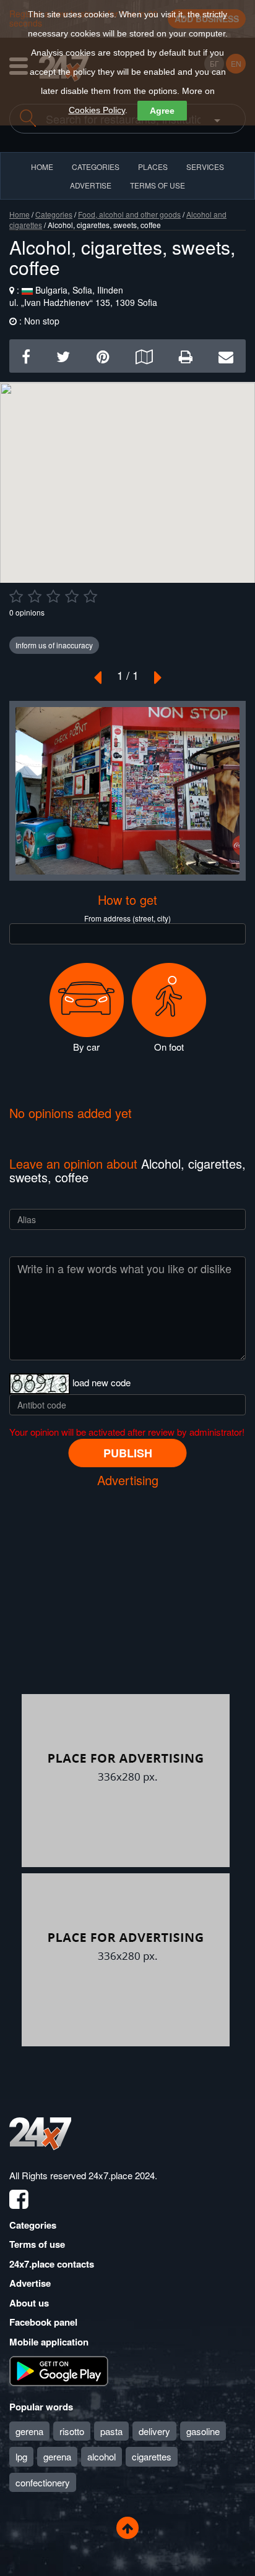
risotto (72, 2431)
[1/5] (16, 596)
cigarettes (152, 2456)
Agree (162, 111)
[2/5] (35, 596)
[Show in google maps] (144, 356)
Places (153, 167)
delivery (154, 2431)
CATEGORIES (96, 167)
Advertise (30, 2283)
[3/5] (53, 596)
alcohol (102, 2456)
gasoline (203, 2431)
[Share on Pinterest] (103, 356)
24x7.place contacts (52, 2264)
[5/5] (90, 596)
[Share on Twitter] (63, 356)
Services (205, 167)
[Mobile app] (59, 2370)
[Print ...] (186, 356)
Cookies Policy (97, 110)
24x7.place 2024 (122, 2175)
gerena (29, 2431)
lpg (21, 2456)
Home (19, 214)
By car (86, 1047)
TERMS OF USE (158, 185)
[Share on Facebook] (26, 356)
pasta (111, 2431)
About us (29, 2303)
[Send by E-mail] (226, 356)
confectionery (43, 2482)
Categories (54, 214)
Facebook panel (43, 2322)
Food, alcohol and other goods (129, 214)
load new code (102, 1382)
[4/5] (72, 596)
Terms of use (37, 2244)
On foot (169, 1047)
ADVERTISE (91, 185)
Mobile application (49, 2342)
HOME (42, 167)
